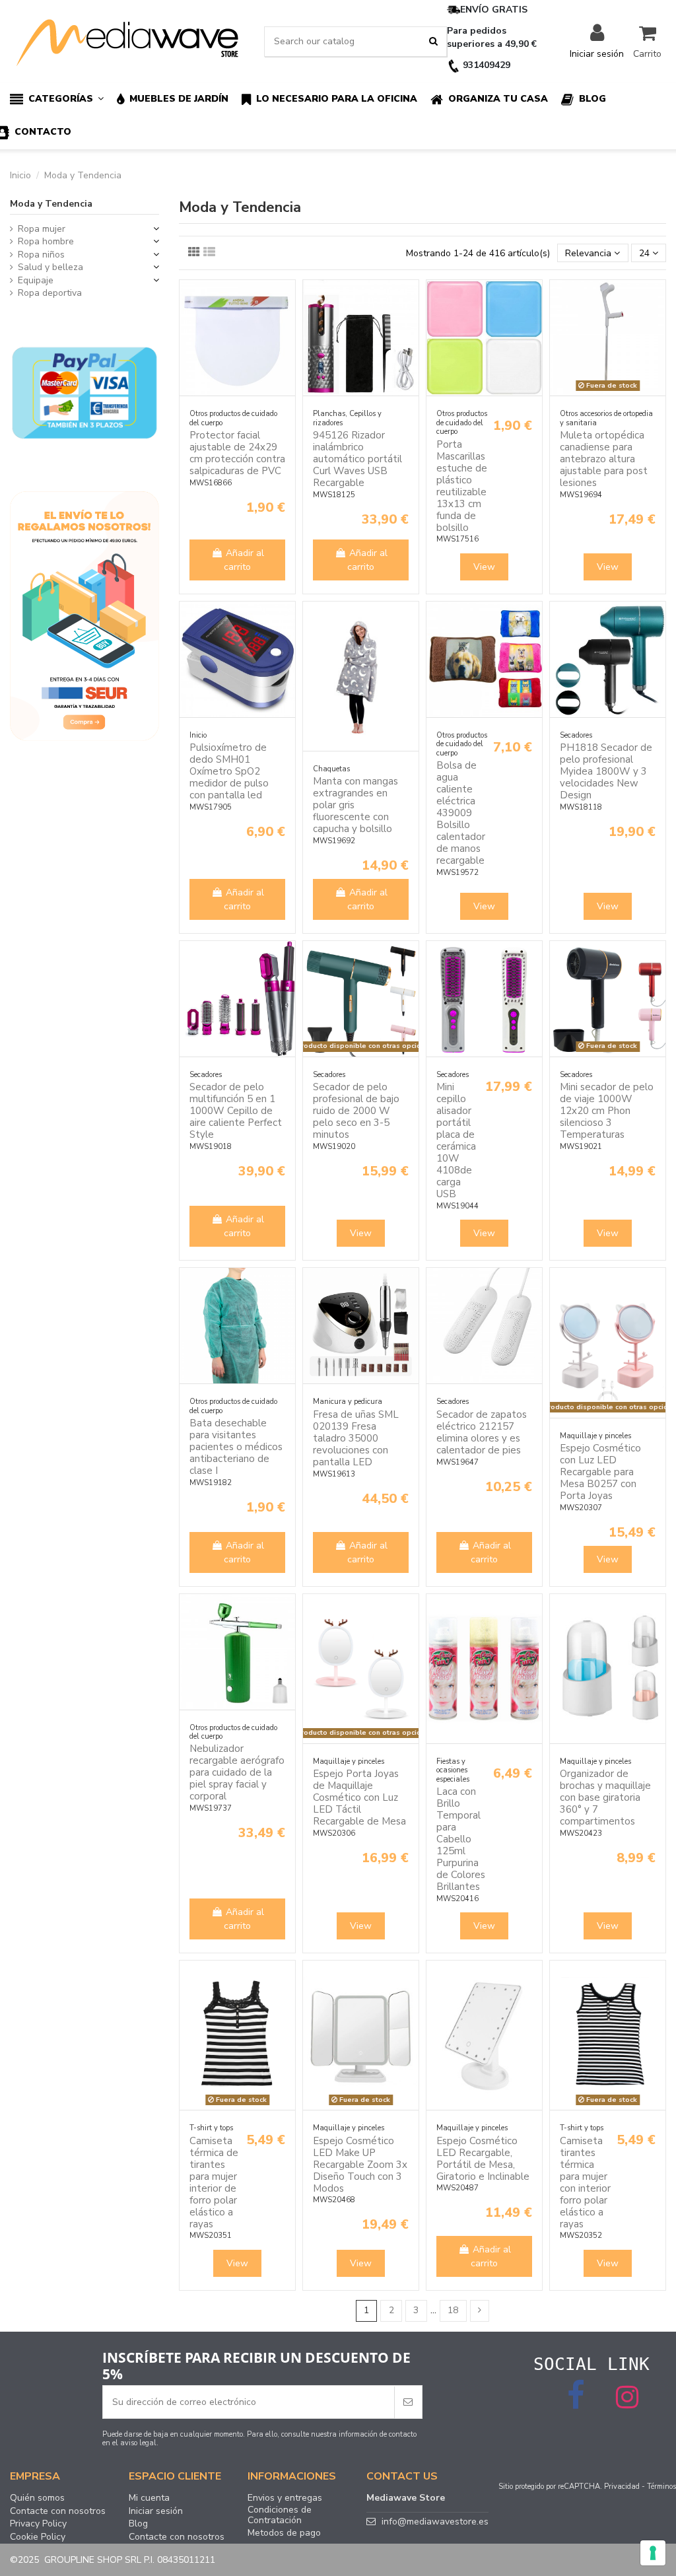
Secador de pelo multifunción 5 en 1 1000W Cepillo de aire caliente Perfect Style (236, 1111)
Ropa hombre (46, 241)
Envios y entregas (285, 2498)
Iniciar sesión (156, 2511)
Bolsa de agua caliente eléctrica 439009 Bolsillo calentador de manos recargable (461, 813)
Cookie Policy (38, 2537)
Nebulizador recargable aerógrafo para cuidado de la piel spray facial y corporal (237, 1772)
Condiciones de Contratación (280, 2515)
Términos (661, 2487)
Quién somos (37, 2498)
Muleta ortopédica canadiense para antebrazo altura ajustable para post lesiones (604, 459)
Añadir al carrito (244, 560)
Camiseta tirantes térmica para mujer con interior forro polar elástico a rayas (585, 2182)
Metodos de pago (284, 2533)
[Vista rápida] (285, 323)
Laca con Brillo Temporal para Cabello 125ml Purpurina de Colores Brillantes (461, 1839)
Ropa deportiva (50, 293)
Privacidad (622, 2487)
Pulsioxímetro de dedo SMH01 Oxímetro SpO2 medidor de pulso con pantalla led (229, 771)
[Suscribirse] (408, 2402)
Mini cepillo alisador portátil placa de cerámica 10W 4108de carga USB (456, 1140)
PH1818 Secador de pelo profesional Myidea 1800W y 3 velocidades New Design (606, 771)
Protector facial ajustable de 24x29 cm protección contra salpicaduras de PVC (237, 453)
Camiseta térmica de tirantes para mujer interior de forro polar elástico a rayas (214, 2182)
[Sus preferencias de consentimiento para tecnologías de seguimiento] (653, 2553)
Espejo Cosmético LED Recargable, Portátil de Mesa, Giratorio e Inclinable (483, 2159)
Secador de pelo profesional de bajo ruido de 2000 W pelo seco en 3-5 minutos (356, 1111)
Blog (138, 2524)
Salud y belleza (51, 267)
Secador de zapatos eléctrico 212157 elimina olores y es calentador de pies (482, 1432)
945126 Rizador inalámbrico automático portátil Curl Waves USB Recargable (357, 459)
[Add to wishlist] (285, 300)
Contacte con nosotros (58, 2511)
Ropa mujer (42, 229)
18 (453, 2310)
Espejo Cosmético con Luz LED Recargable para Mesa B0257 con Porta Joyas (600, 1472)
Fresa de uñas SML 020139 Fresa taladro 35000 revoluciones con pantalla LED (356, 1438)
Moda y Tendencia (51, 204)
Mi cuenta (149, 2498)
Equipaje (36, 280)
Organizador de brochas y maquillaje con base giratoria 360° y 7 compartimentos (605, 1797)
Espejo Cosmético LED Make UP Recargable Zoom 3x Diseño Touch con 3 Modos (360, 2165)
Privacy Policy (38, 2524)
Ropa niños (41, 255)
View (484, 567)
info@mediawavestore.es (435, 2522)
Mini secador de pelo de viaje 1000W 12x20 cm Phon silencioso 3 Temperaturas (607, 1111)
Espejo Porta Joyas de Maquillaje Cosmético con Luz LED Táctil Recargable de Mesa (359, 1797)
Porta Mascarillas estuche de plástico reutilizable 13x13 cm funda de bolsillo (462, 486)
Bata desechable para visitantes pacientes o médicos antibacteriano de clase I (236, 1447)
